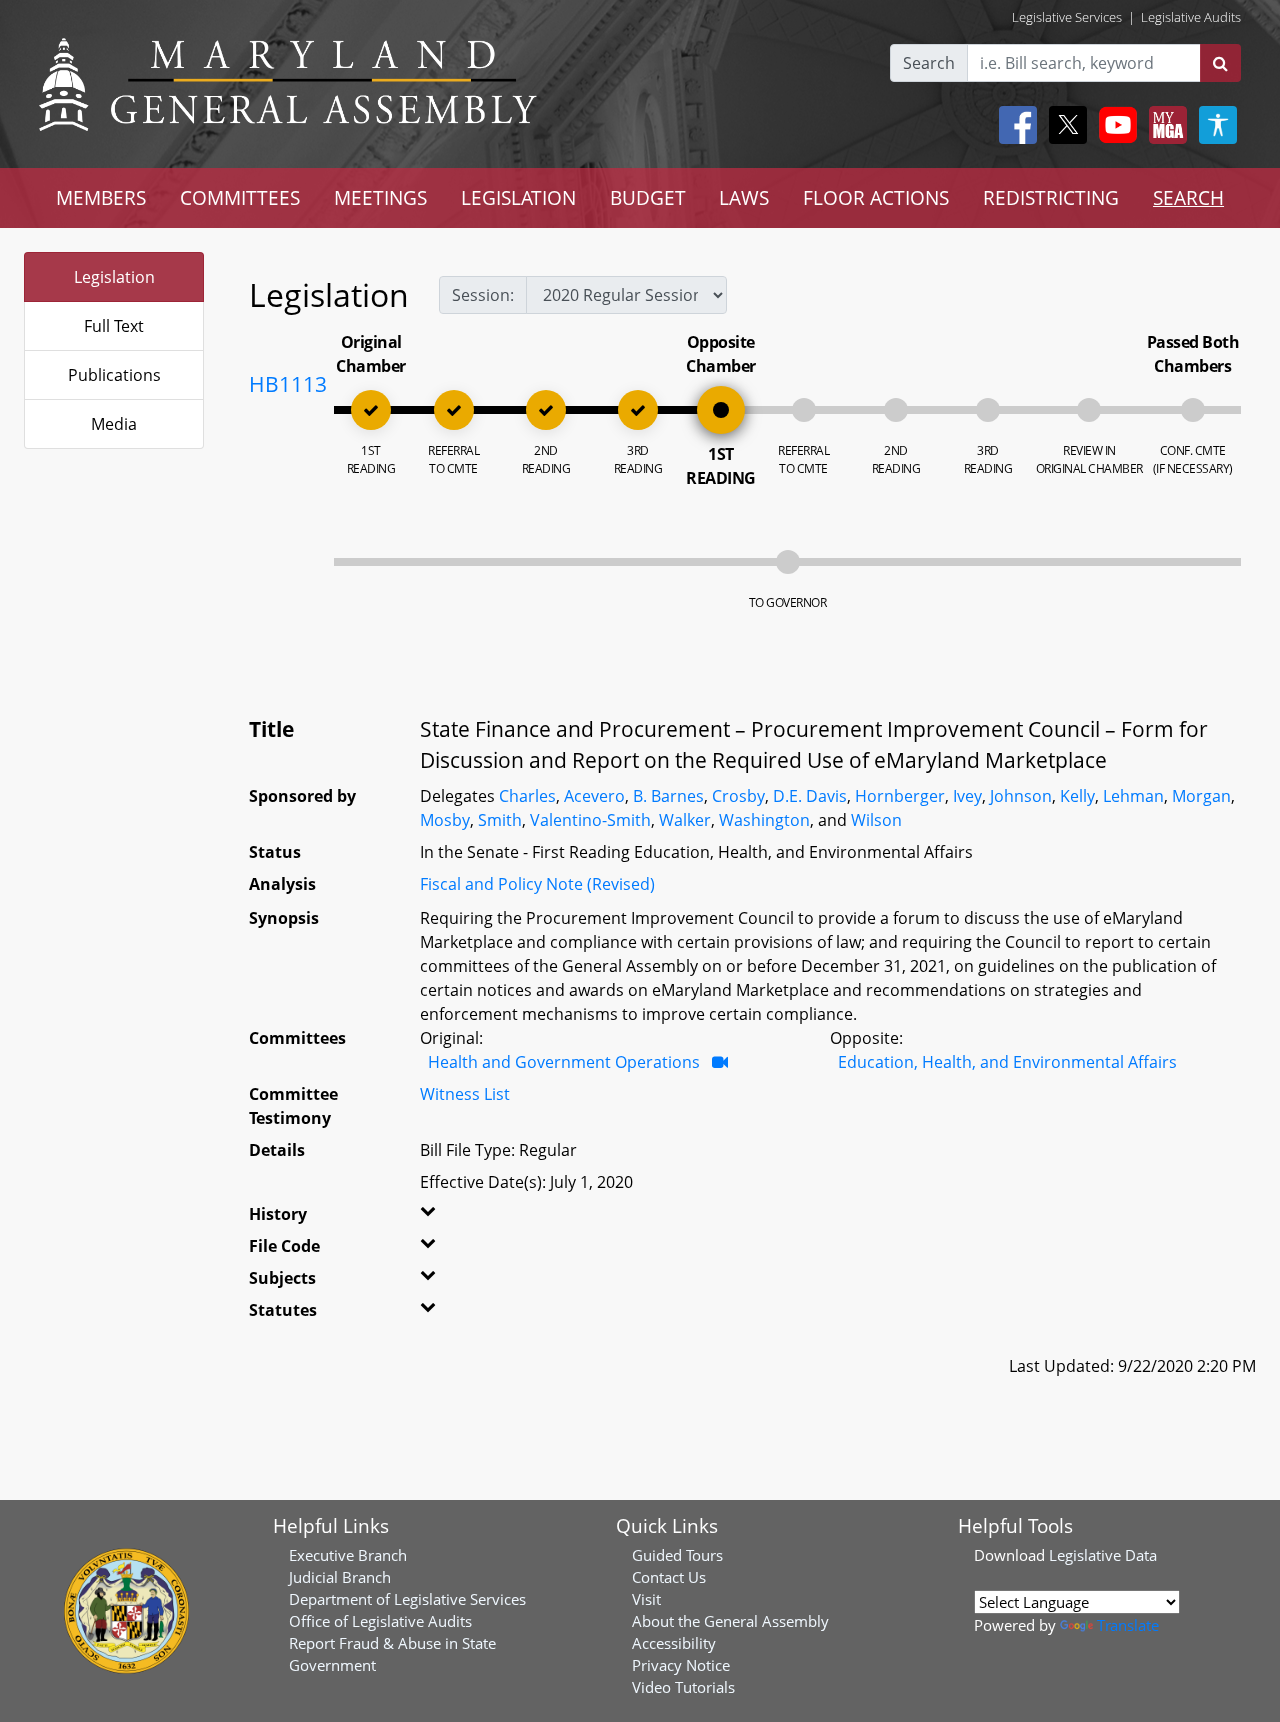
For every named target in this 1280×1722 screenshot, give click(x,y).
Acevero (594, 796)
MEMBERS (101, 197)
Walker (685, 820)
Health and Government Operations (564, 1062)
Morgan (1201, 796)
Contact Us (669, 1577)
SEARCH (1188, 197)
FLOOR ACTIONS (876, 197)
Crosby (738, 796)
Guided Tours (677, 1555)
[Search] (1220, 63)
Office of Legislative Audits (380, 1621)
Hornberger (900, 796)
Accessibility (674, 1643)
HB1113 (288, 384)
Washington (764, 820)
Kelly (1077, 796)
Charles (527, 796)
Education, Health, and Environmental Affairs (1007, 1062)
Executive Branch (348, 1555)
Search (929, 63)
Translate (1128, 1625)
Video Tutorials (683, 1687)
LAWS (744, 197)
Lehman (1133, 796)
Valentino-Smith (590, 820)
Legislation (114, 277)
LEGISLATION (518, 197)
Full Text (114, 326)
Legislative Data (1103, 1555)
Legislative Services (1067, 17)
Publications (114, 375)
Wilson (876, 820)
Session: (483, 295)
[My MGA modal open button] (1164, 125)
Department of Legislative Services (407, 1599)
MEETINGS (380, 197)
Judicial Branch (340, 1577)
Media (114, 424)
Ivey (967, 796)
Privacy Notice (681, 1665)
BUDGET (648, 197)
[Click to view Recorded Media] (720, 1062)
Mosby (445, 820)
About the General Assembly (730, 1621)
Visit (646, 1599)
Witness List (465, 1094)
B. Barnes (668, 796)
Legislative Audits (1191, 17)
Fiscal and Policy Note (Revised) (537, 884)
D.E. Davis (810, 796)
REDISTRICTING (1051, 197)
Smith (500, 820)
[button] (447, 1218)
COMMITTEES (240, 197)
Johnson (1021, 796)
